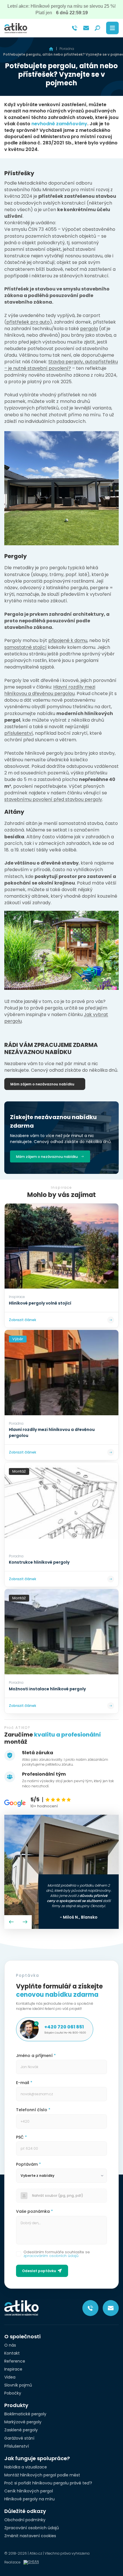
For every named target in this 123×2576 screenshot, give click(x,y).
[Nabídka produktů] (112, 28)
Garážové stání (19, 2438)
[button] (11, 1922)
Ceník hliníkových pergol (29, 2491)
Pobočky (13, 2393)
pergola (89, 329)
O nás (10, 2345)
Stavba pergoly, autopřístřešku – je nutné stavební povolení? (61, 365)
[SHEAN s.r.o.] (33, 2562)
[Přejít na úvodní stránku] (51, 49)
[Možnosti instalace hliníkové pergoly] (61, 1632)
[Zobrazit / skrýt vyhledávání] (98, 28)
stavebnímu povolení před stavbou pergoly (53, 799)
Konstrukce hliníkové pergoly (39, 1562)
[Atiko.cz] (16, 28)
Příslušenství (17, 2446)
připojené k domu (68, 640)
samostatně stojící (25, 647)
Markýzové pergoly (23, 2422)
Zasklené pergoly (21, 2430)
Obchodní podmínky (25, 2520)
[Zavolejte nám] (75, 28)
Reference (15, 2361)
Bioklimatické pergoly (25, 2414)
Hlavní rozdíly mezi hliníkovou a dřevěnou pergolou (50, 690)
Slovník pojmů (18, 2385)
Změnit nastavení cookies (30, 2536)
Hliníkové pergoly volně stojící (40, 1303)
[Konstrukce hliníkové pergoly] (61, 1505)
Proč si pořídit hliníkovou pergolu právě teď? (48, 2483)
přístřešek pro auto (28, 322)
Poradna (67, 49)
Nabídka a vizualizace (26, 2467)
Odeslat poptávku (39, 2271)
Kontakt (12, 2353)
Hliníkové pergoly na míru (29, 2499)
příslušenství (19, 733)
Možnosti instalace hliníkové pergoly (47, 1689)
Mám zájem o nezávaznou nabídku (42, 1084)
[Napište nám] (86, 28)
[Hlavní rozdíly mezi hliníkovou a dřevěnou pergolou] (61, 1373)
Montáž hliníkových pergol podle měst (42, 2475)
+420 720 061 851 (64, 2027)
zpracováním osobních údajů (51, 2256)
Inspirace (13, 2369)
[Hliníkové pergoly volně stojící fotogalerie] (61, 1246)
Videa (10, 2377)
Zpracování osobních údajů (32, 2528)
